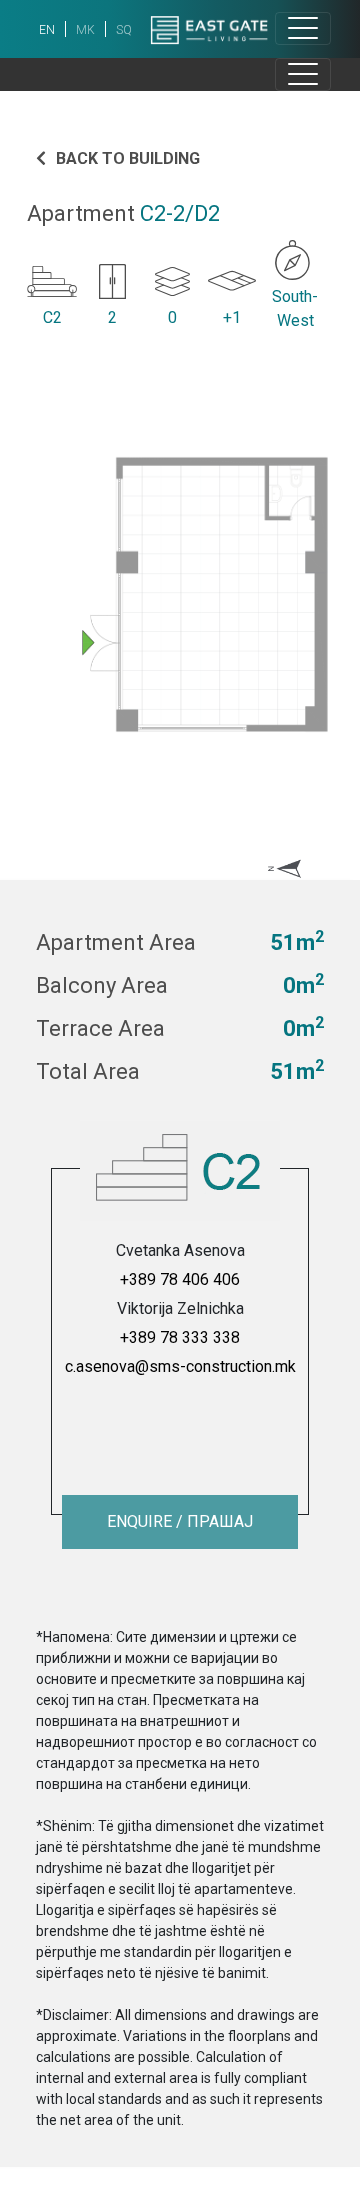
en (47, 30)
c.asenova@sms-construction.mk (180, 1366)
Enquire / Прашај (180, 1521)
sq (124, 30)
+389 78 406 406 (180, 1279)
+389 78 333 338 (180, 1337)
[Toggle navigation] (303, 28)
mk (85, 30)
